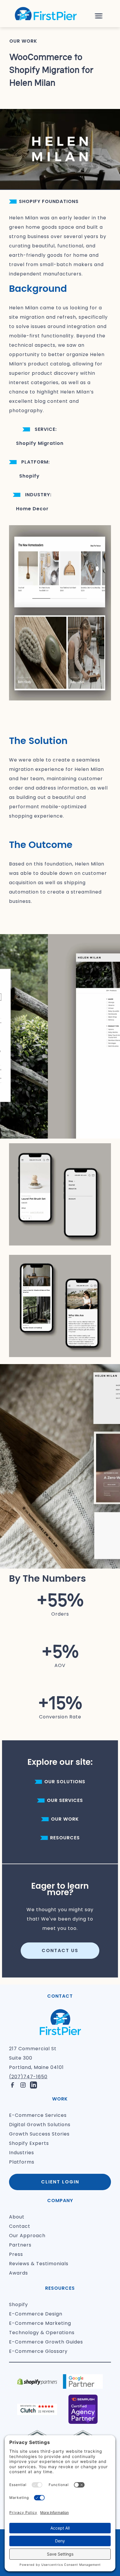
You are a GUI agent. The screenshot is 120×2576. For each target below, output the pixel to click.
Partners (20, 2245)
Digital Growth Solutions (40, 2125)
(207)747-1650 (28, 2077)
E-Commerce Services (38, 2115)
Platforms (22, 2162)
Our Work (23, 41)
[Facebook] (13, 2085)
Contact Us (60, 1950)
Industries (22, 2153)
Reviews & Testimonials (39, 2264)
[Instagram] (23, 2085)
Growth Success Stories (39, 2134)
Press (16, 2254)
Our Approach (27, 2236)
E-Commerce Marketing (40, 2323)
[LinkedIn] (33, 2085)
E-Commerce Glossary (38, 2351)
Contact (20, 2226)
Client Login (60, 2182)
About (17, 2217)
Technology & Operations (42, 2333)
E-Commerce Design (36, 2314)
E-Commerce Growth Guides (46, 2342)
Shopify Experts (29, 2143)
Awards (18, 2273)
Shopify (18, 2304)
